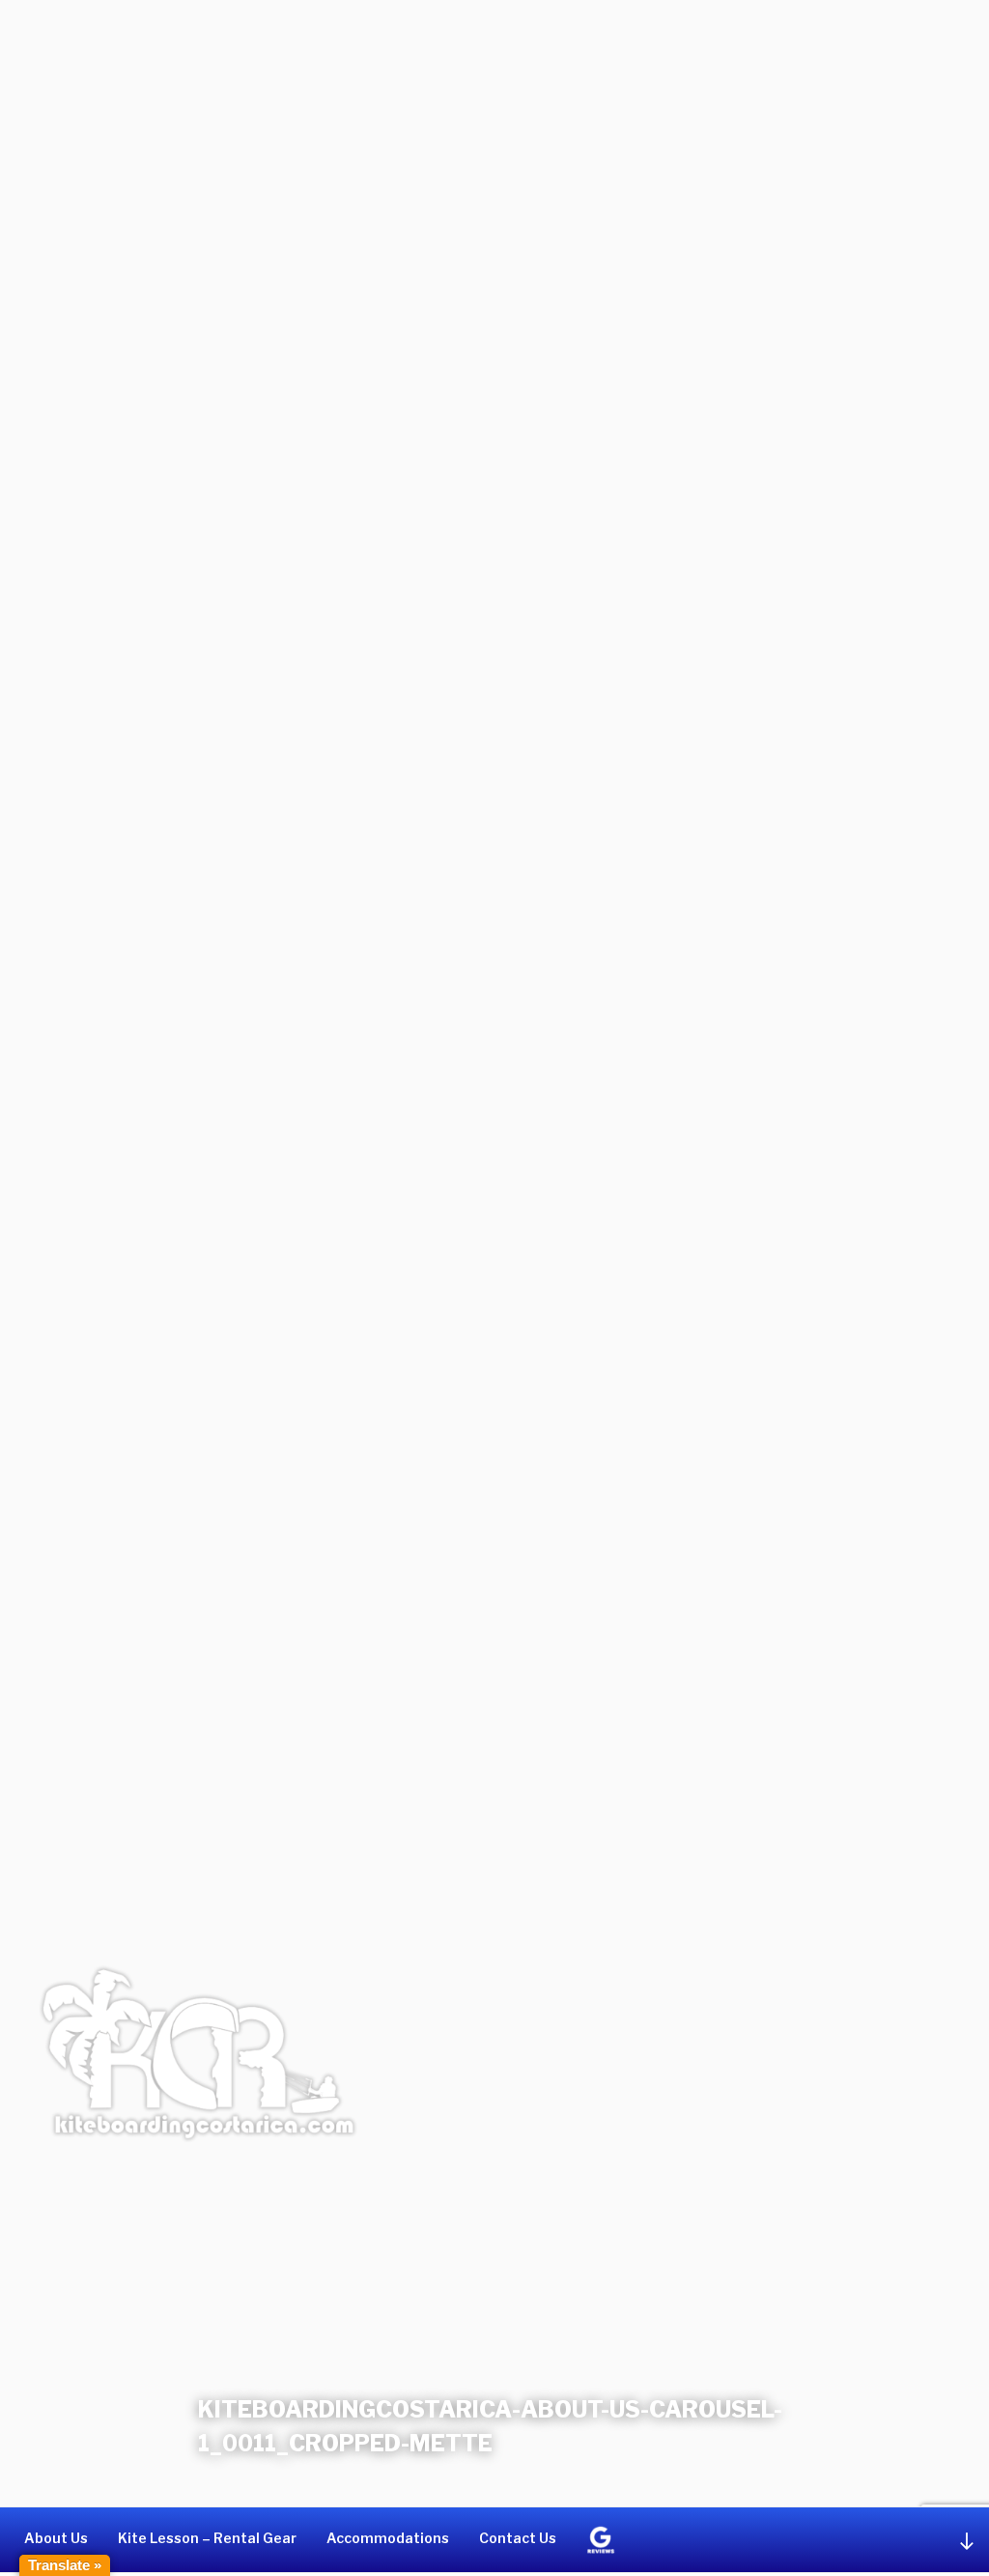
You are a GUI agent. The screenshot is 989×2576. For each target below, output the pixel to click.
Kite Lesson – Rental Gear (207, 2538)
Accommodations (388, 2538)
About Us (56, 2538)
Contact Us (518, 2538)
